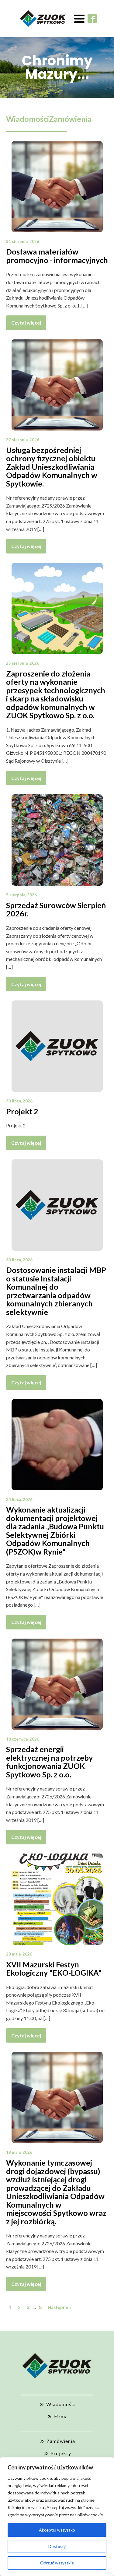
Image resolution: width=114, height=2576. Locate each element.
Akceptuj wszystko (57, 2530)
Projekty (61, 2453)
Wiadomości (28, 119)
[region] (57, 2517)
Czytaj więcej (26, 323)
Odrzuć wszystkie (57, 2563)
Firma (61, 2416)
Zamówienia (70, 119)
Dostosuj (57, 2546)
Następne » (60, 2307)
